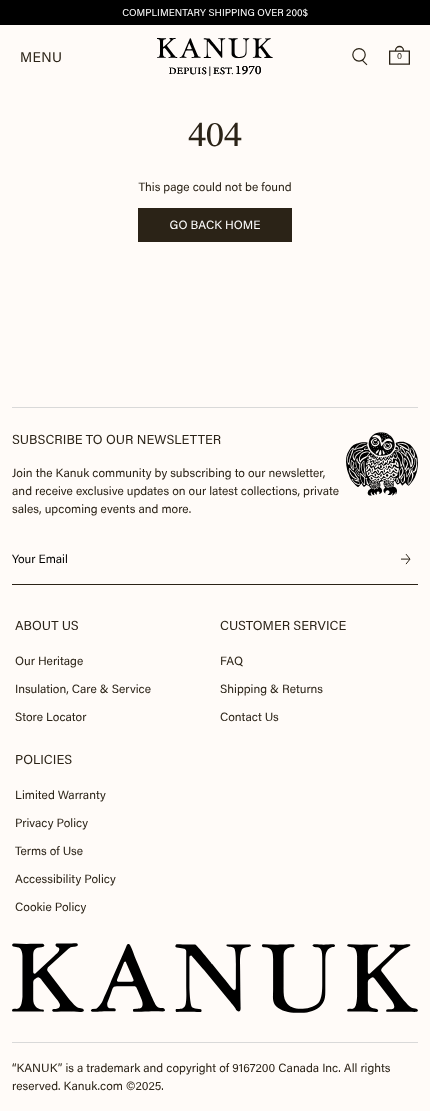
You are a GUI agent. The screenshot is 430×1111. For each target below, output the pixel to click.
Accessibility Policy (65, 879)
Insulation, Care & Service (83, 689)
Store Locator (50, 717)
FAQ (231, 661)
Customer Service (283, 625)
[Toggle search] (360, 57)
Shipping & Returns (271, 689)
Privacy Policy (51, 823)
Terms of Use (49, 851)
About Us (47, 625)
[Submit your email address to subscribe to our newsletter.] (406, 559)
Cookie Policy (50, 907)
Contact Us (249, 717)
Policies (43, 759)
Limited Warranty (60, 795)
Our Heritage (49, 661)
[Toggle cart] (399, 55)
